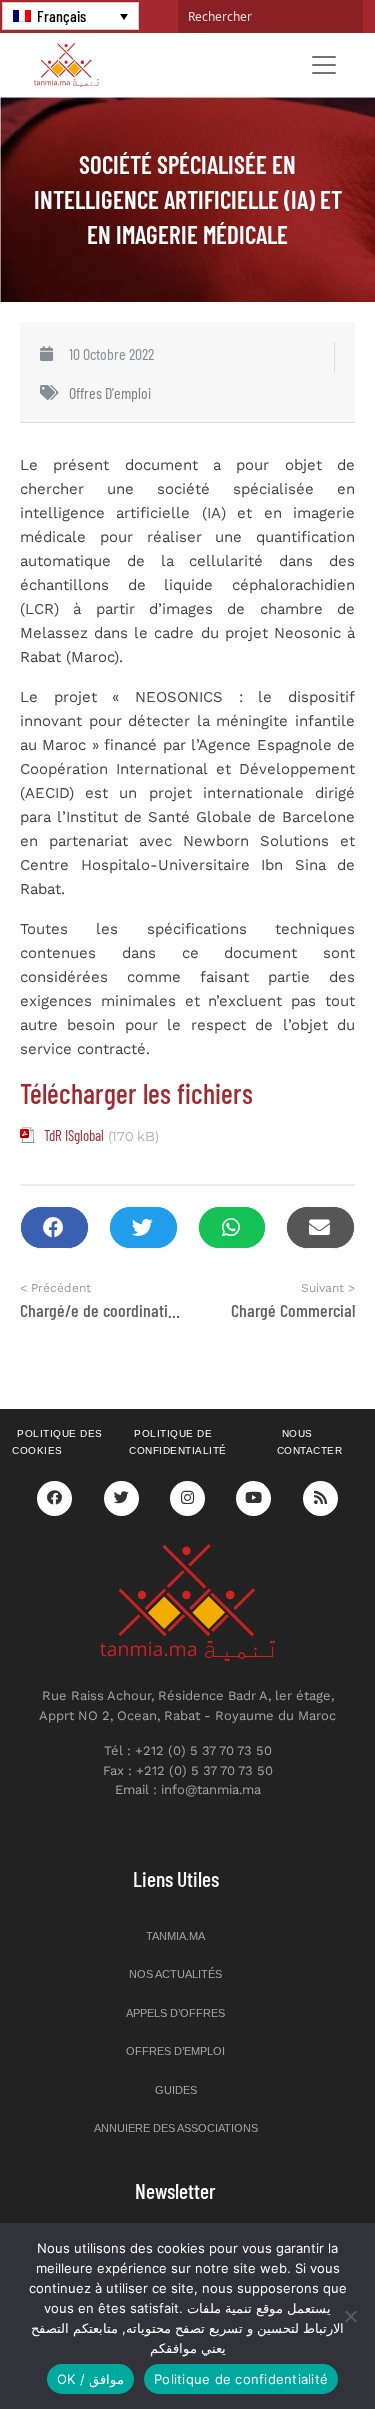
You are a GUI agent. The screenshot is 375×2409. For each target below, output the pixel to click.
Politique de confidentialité (178, 1442)
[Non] (350, 2316)
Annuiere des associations (176, 2128)
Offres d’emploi (175, 2051)
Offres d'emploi (110, 392)
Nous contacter (310, 1442)
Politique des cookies (57, 1442)
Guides (176, 2090)
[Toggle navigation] (324, 65)
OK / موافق (90, 2379)
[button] (54, 1227)
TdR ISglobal (74, 1135)
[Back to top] (290, 2346)
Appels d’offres (175, 2013)
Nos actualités (175, 1974)
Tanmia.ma (175, 1936)
